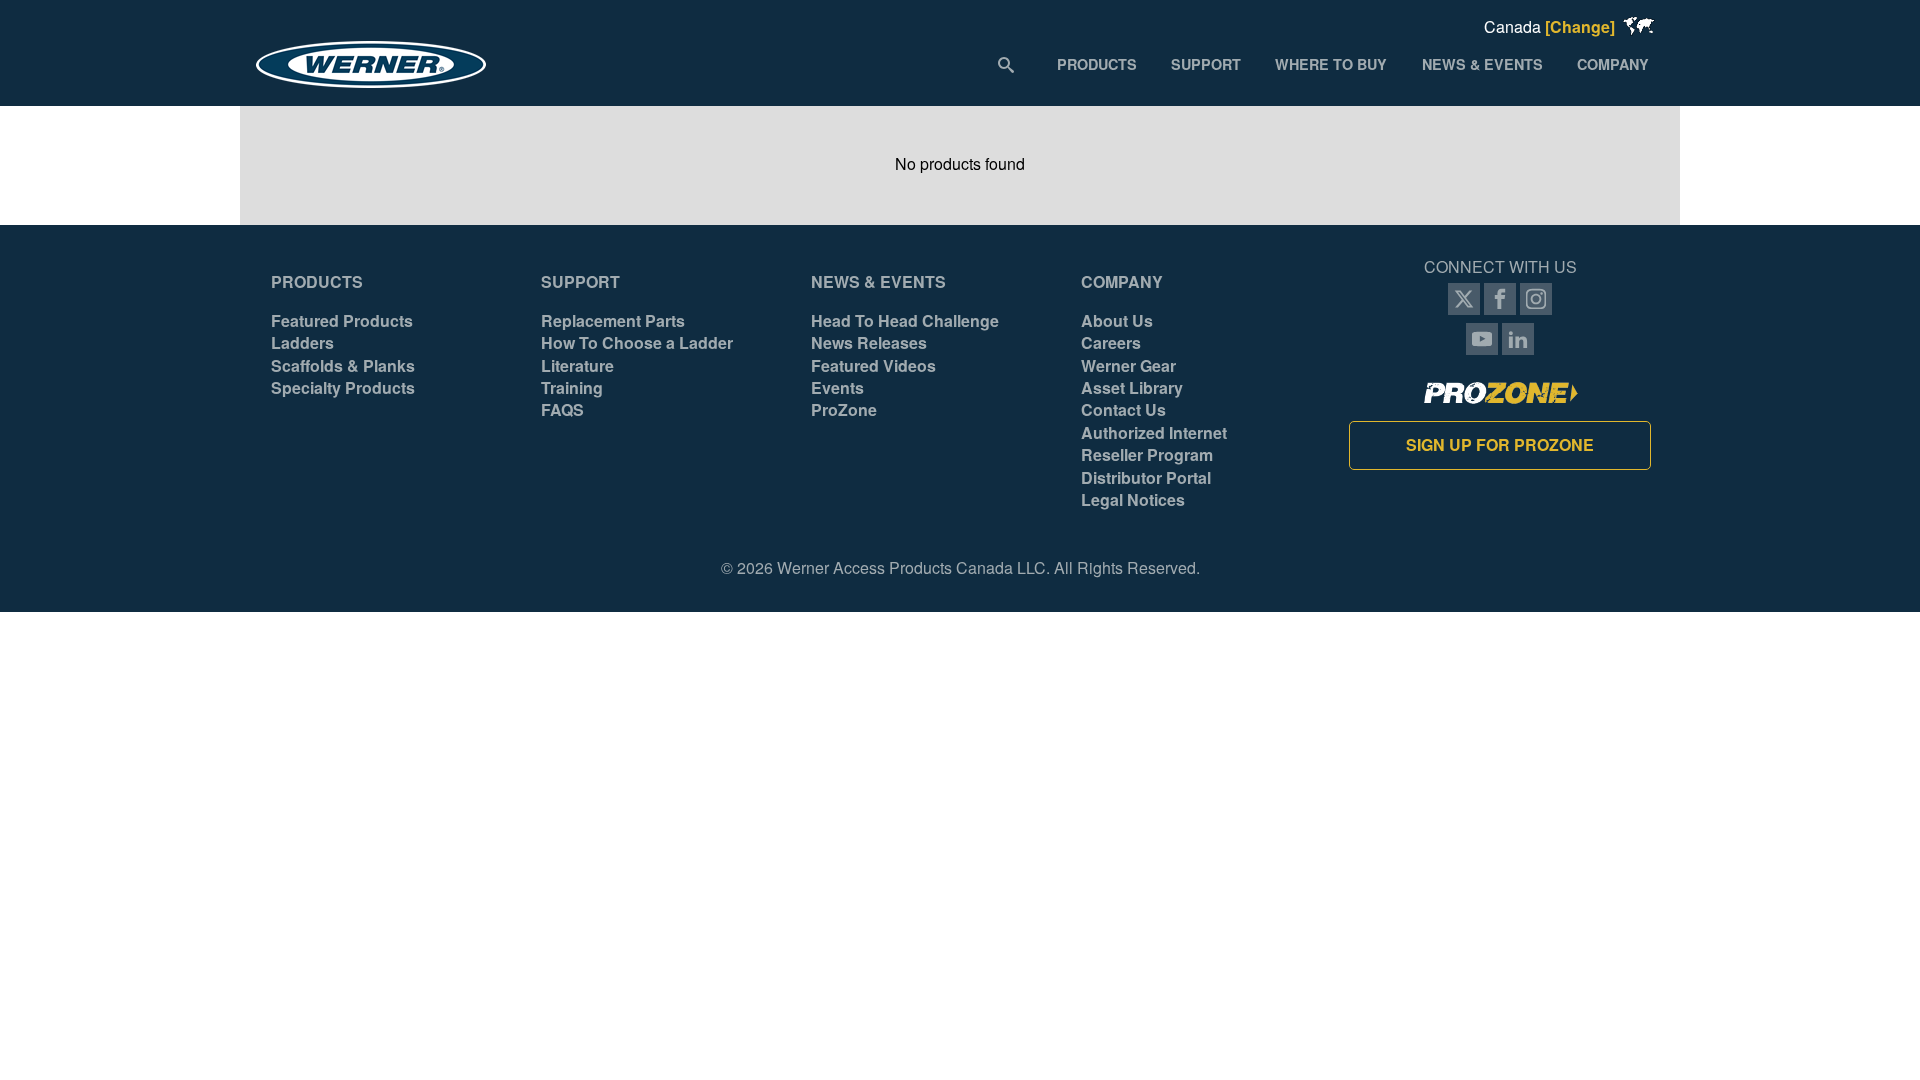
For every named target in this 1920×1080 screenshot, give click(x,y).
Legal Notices (1133, 500)
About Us (1117, 321)
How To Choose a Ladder (637, 343)
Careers (1111, 343)
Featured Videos (873, 366)
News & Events (878, 282)
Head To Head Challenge (905, 321)
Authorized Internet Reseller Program (1154, 444)
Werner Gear (1128, 366)
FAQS (562, 410)
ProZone (844, 410)
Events (837, 388)
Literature (577, 366)
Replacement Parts (613, 321)
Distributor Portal (1146, 478)
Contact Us (1123, 410)
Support (580, 282)
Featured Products (342, 321)
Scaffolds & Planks (343, 366)
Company (1122, 282)
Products (317, 282)
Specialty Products (343, 388)
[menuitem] (1097, 63)
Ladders (302, 343)
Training (572, 388)
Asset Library (1132, 388)
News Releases (869, 343)
